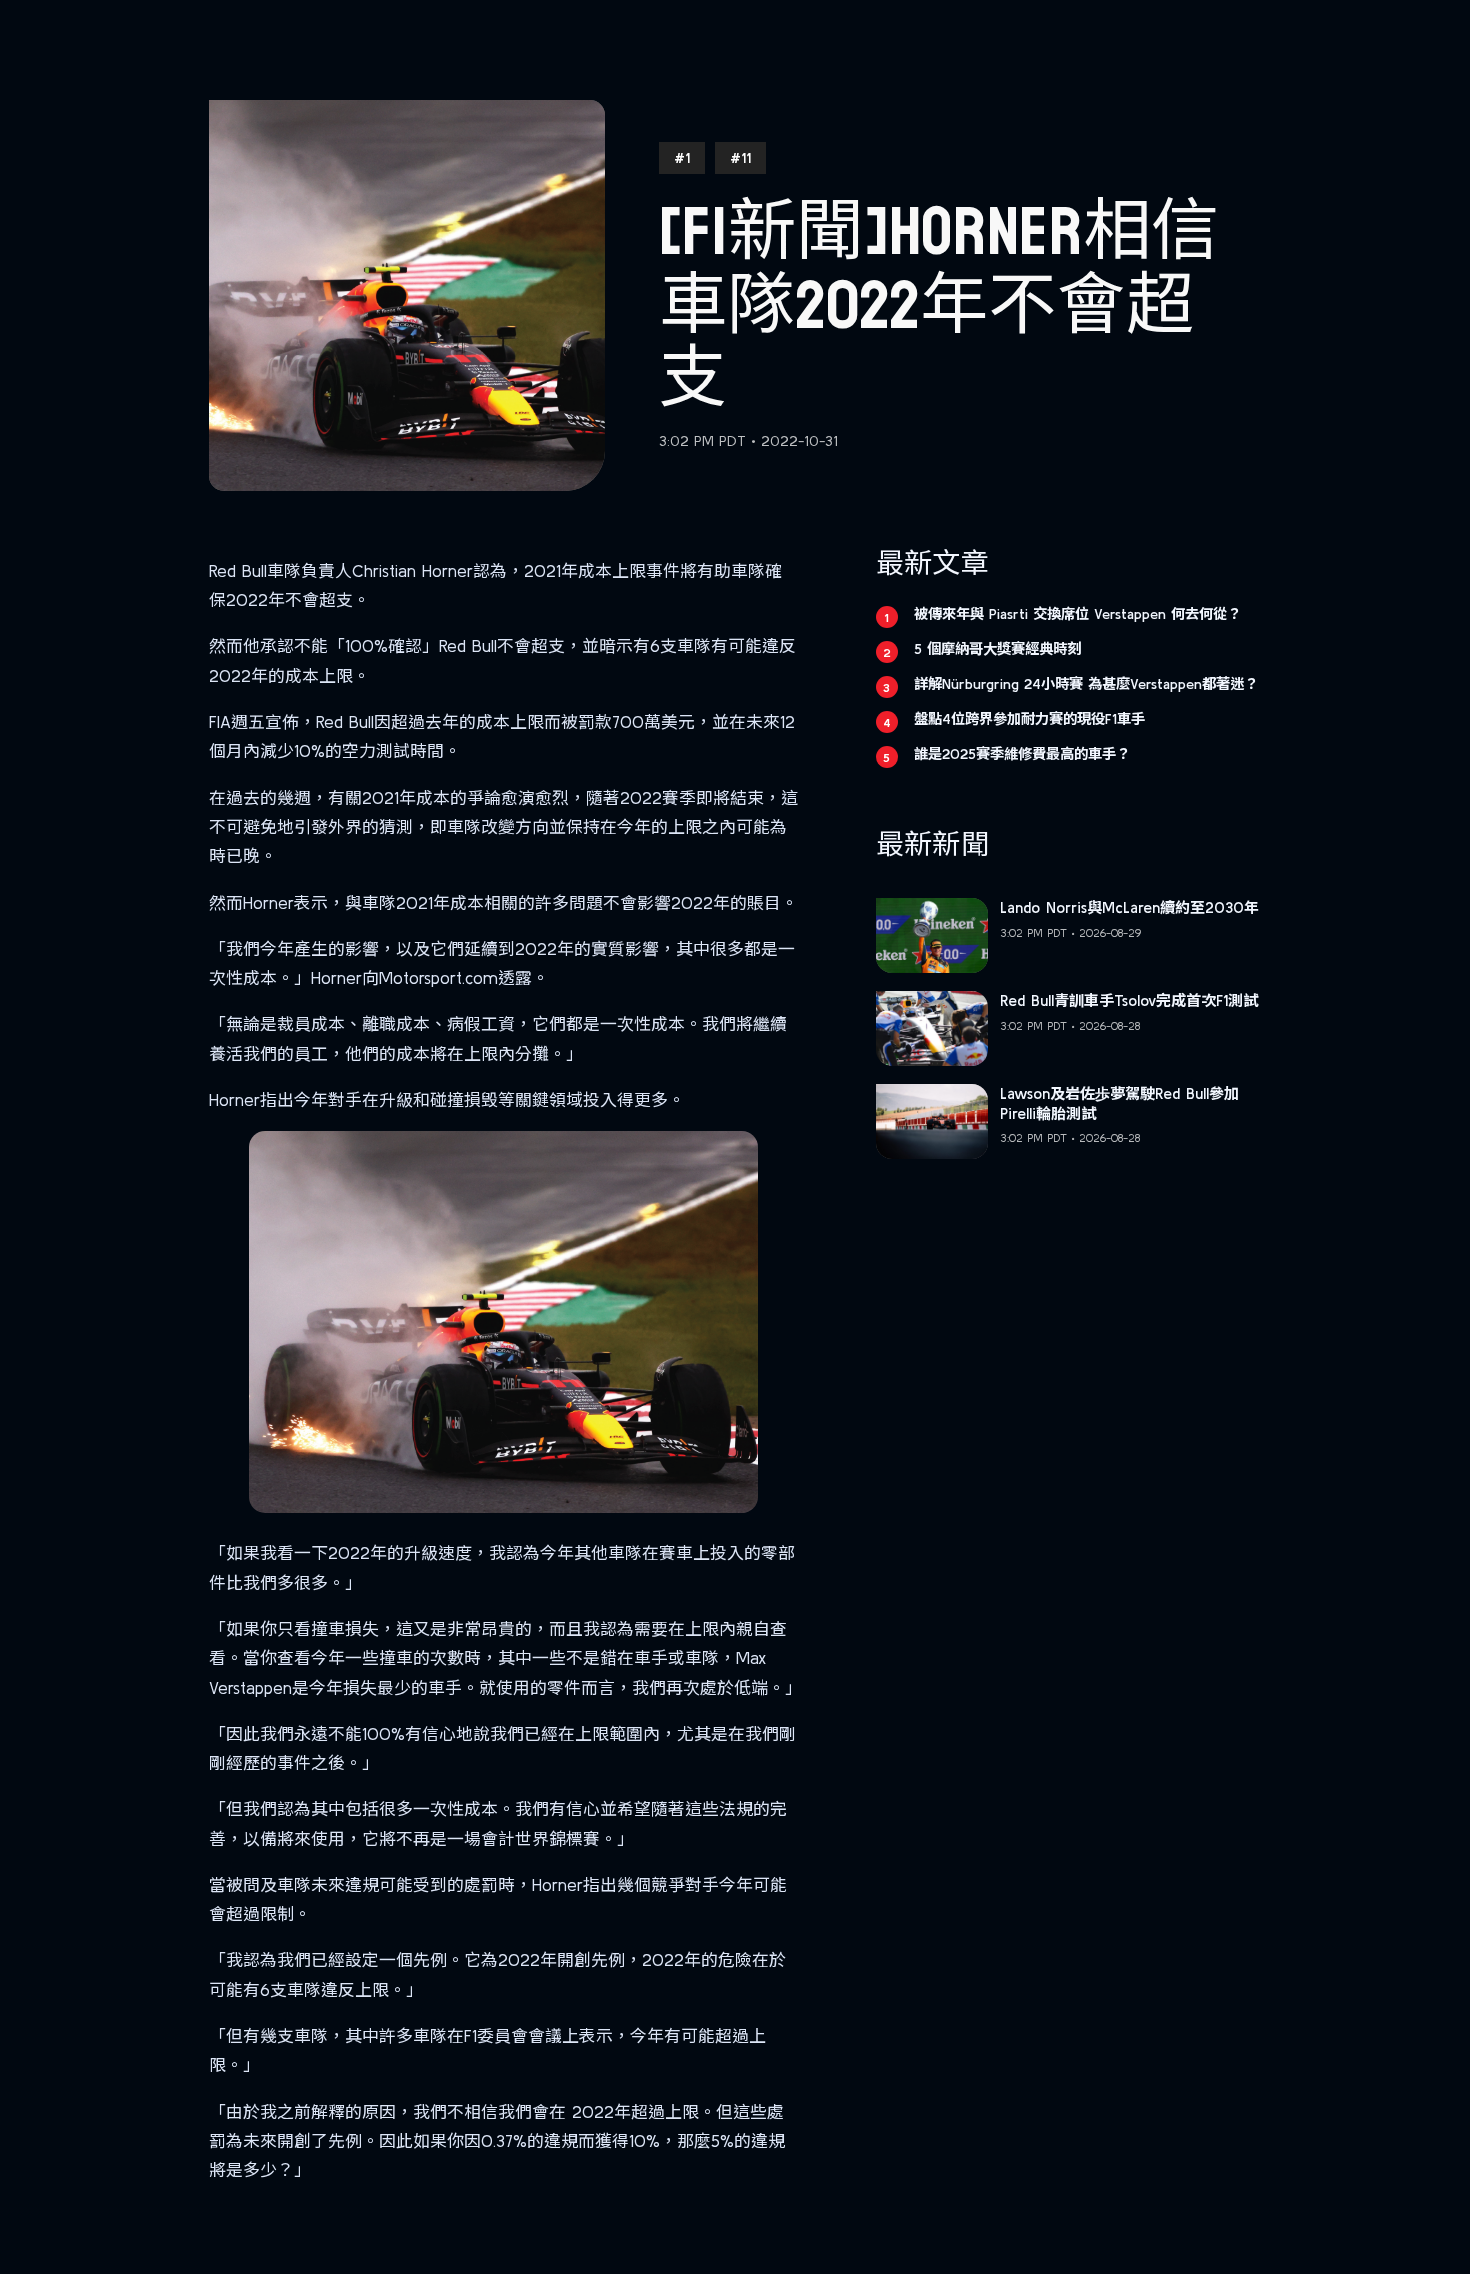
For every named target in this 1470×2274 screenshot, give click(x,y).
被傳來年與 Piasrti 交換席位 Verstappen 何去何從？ (1077, 614)
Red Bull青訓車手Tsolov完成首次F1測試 (1129, 1000)
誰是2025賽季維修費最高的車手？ (1022, 754)
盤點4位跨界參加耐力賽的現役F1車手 (1029, 719)
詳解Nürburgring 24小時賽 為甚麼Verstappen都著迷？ (1086, 684)
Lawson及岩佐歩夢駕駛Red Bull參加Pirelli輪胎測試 (1119, 1103)
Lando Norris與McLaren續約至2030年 (1129, 907)
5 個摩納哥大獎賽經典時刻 (997, 649)
